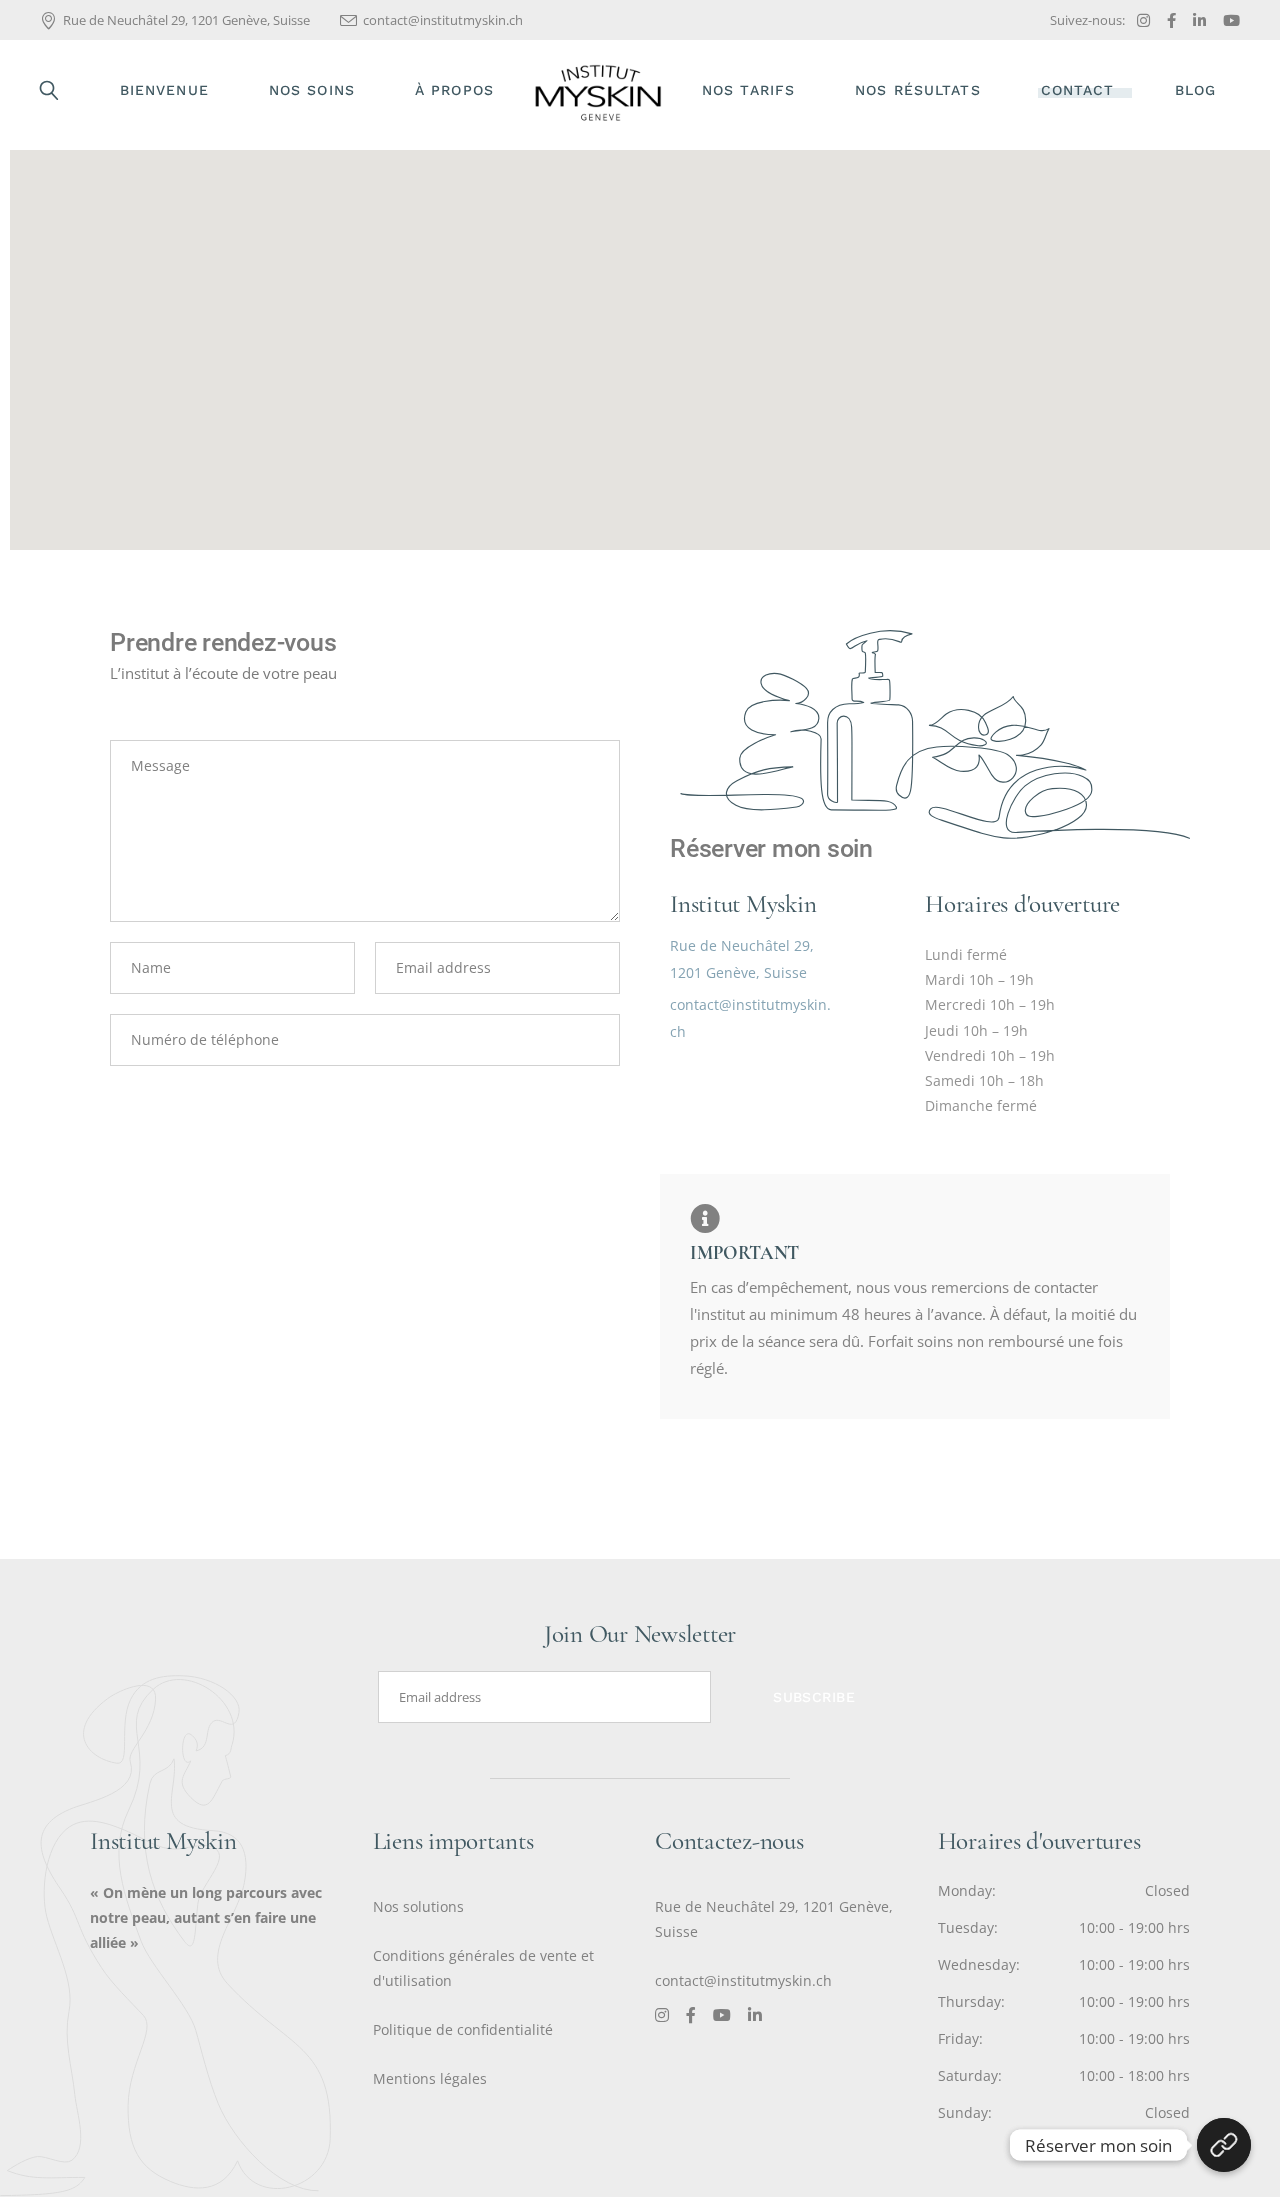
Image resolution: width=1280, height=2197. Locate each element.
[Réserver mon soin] (1224, 2145)
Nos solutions (418, 1906)
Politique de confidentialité (463, 2029)
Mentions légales (430, 2078)
